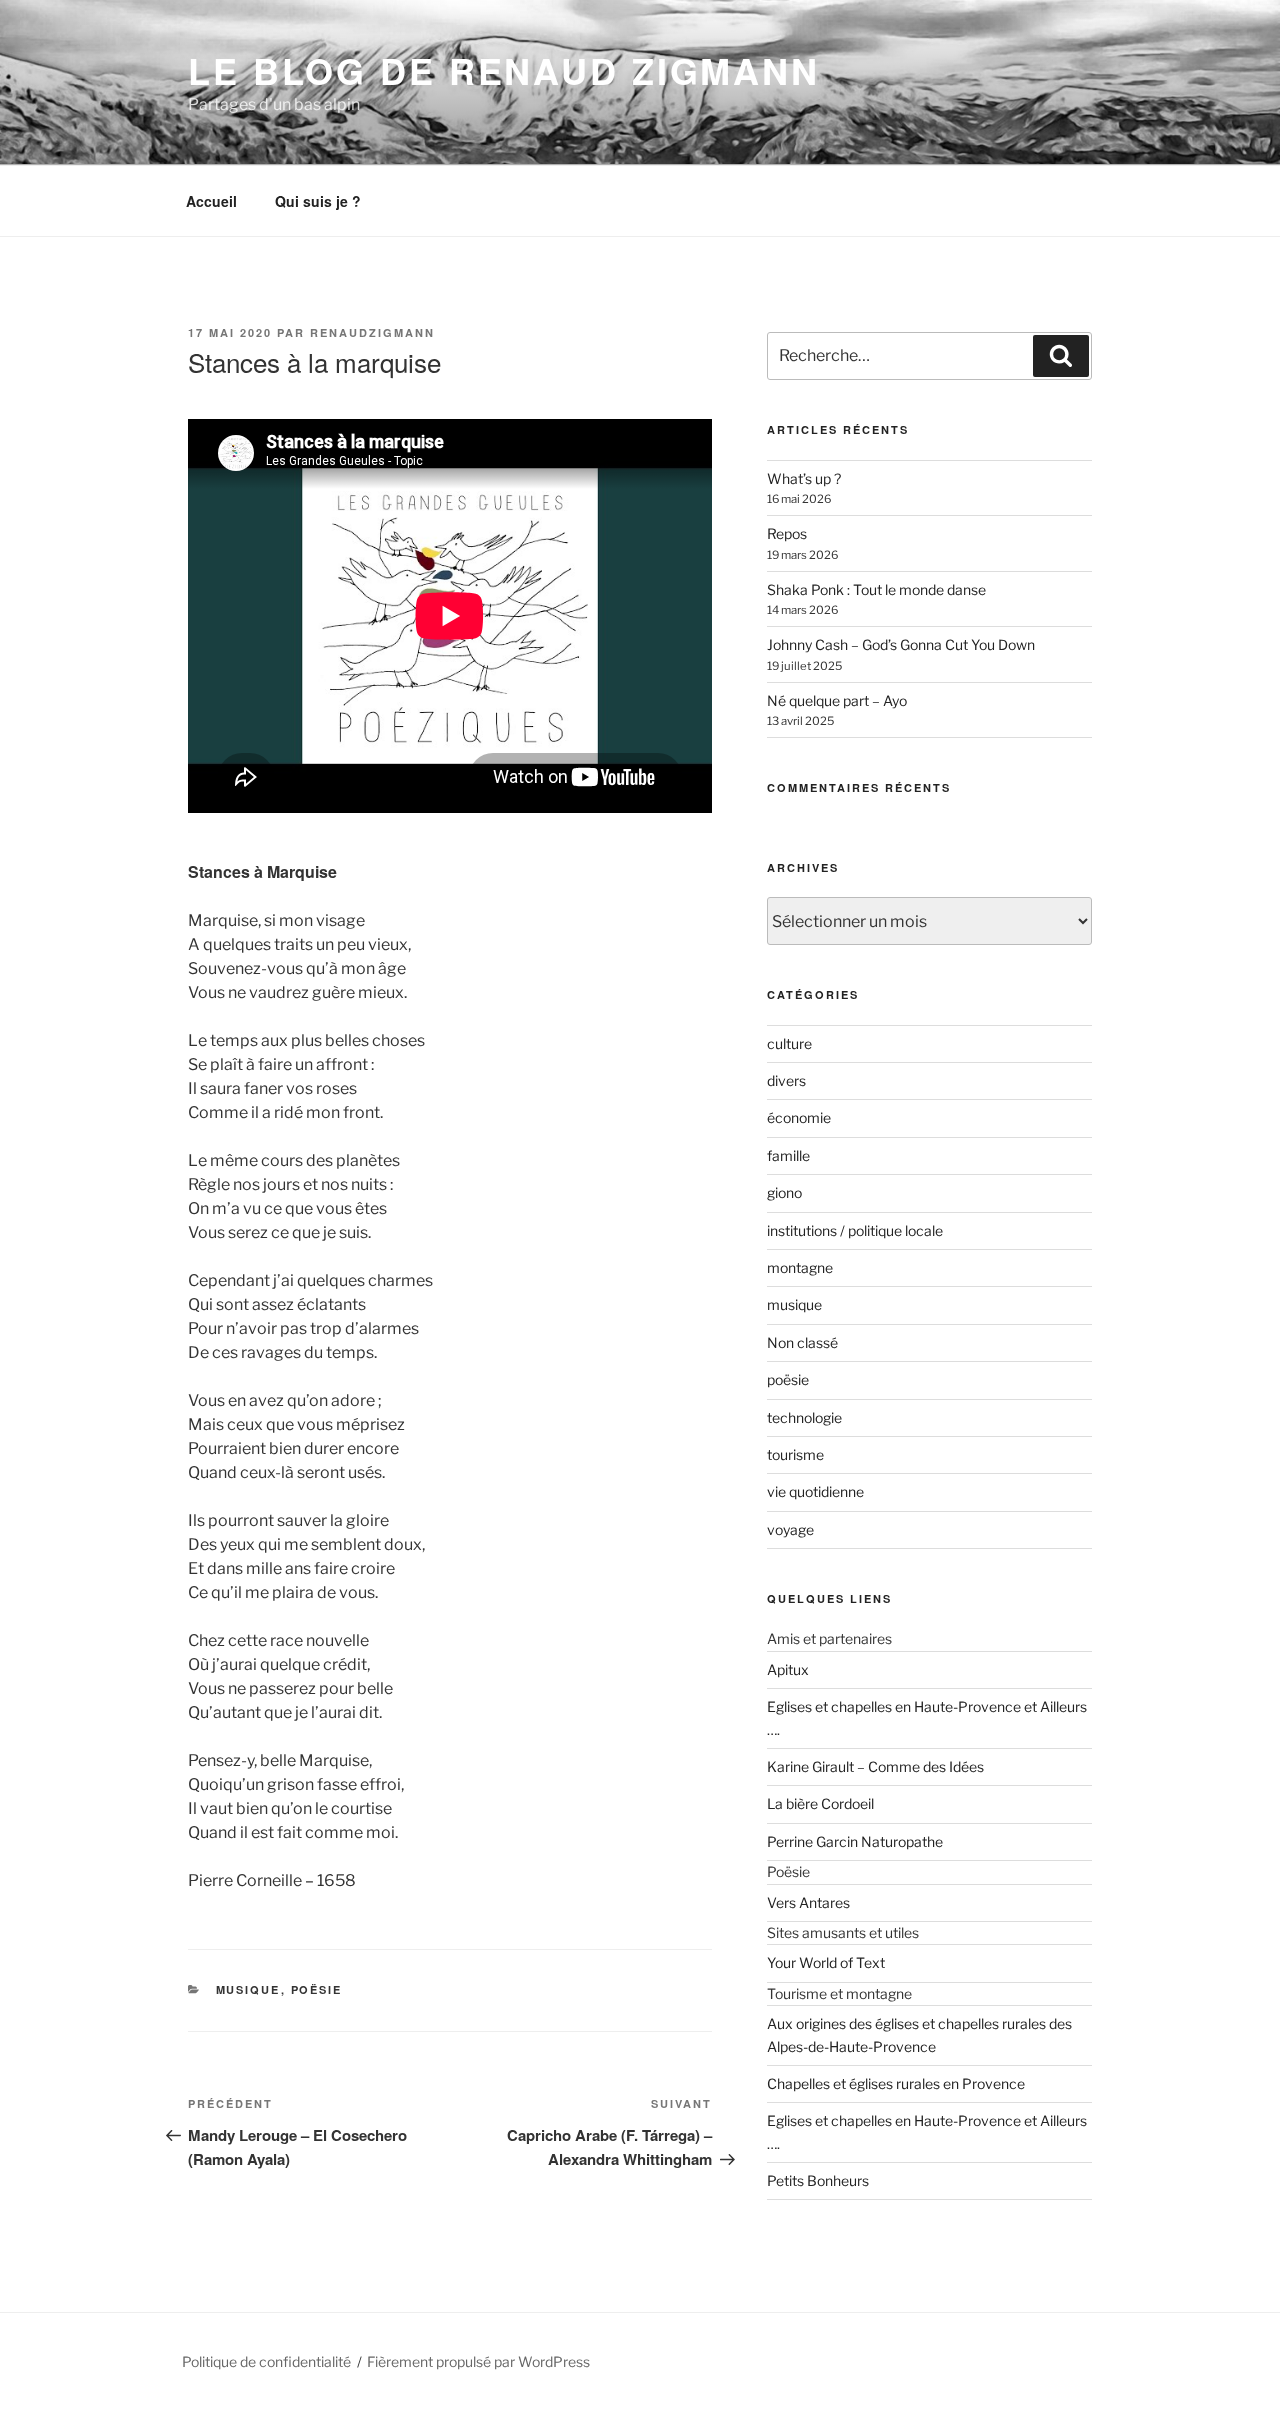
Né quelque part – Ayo (837, 700)
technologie (804, 1417)
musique (248, 1989)
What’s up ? (804, 478)
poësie (317, 1989)
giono (784, 1192)
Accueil (211, 201)
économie (799, 1117)
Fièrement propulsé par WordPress (478, 2361)
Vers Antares (808, 1902)
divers (786, 1080)
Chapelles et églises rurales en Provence (896, 2083)
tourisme (795, 1454)
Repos (787, 533)
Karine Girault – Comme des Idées (875, 1766)
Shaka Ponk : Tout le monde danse (876, 589)
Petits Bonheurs (818, 2180)
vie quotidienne (815, 1491)
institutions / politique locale (855, 1230)
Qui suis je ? (318, 201)
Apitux (788, 1669)
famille (788, 1155)
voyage (790, 1529)
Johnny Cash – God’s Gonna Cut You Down (901, 644)
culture (789, 1043)
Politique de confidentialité (266, 2361)
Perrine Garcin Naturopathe (855, 1841)
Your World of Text (826, 1962)
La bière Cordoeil (820, 1803)
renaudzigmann (372, 332)
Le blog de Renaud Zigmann (504, 70)
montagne (800, 1267)
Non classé (802, 1342)
